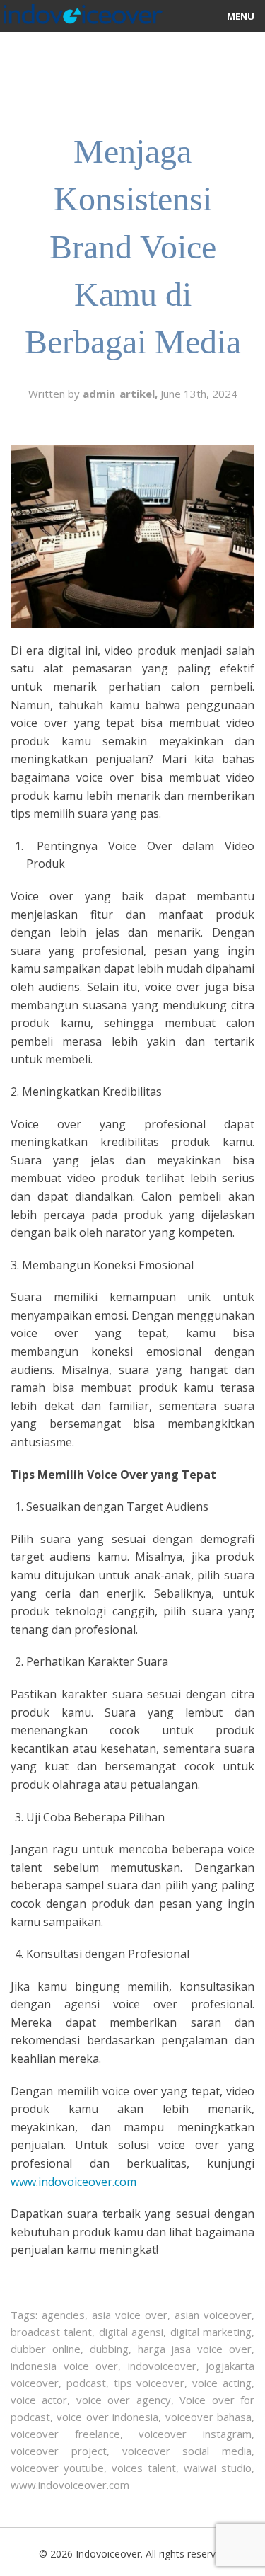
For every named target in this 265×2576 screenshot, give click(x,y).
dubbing (109, 2349)
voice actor (39, 2400)
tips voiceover (149, 2383)
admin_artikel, (122, 394)
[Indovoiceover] (81, 11)
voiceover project (59, 2451)
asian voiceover (213, 2315)
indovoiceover (162, 2366)
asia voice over (130, 2315)
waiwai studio (218, 2468)
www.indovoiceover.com (70, 2485)
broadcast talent (51, 2332)
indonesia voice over (64, 2366)
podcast (86, 2383)
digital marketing (211, 2332)
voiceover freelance (65, 2434)
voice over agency (124, 2400)
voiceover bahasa (208, 2417)
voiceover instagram (195, 2434)
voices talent (144, 2468)
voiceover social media (187, 2451)
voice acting (222, 2383)
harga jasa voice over (195, 2349)
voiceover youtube (57, 2468)
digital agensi (131, 2332)
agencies (63, 2315)
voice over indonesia (107, 2417)
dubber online (46, 2349)
